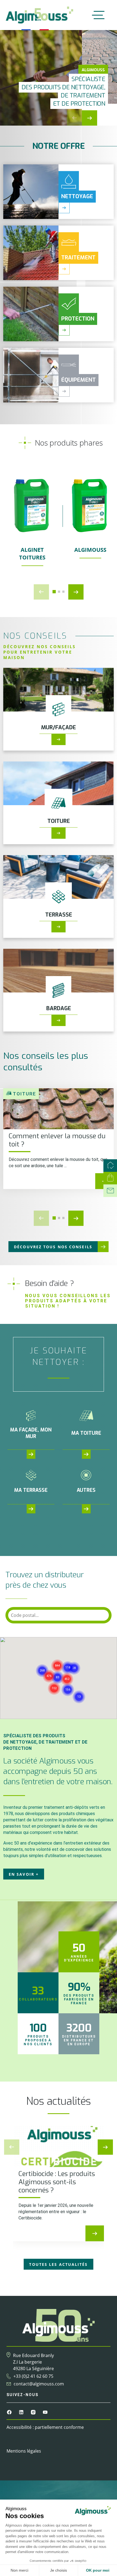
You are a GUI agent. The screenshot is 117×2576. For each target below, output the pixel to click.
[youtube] (45, 2412)
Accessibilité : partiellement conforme (45, 2427)
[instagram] (34, 2412)
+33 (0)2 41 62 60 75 (33, 2376)
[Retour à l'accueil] (39, 15)
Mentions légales (24, 2451)
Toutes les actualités (58, 2264)
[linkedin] (22, 2412)
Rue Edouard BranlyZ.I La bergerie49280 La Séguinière (33, 2362)
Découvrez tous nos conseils (53, 1247)
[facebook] (10, 2412)
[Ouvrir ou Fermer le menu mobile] (97, 15)
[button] (89, 120)
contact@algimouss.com (39, 2384)
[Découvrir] (59, 739)
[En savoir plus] (64, 208)
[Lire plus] (95, 2233)
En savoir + (24, 1874)
